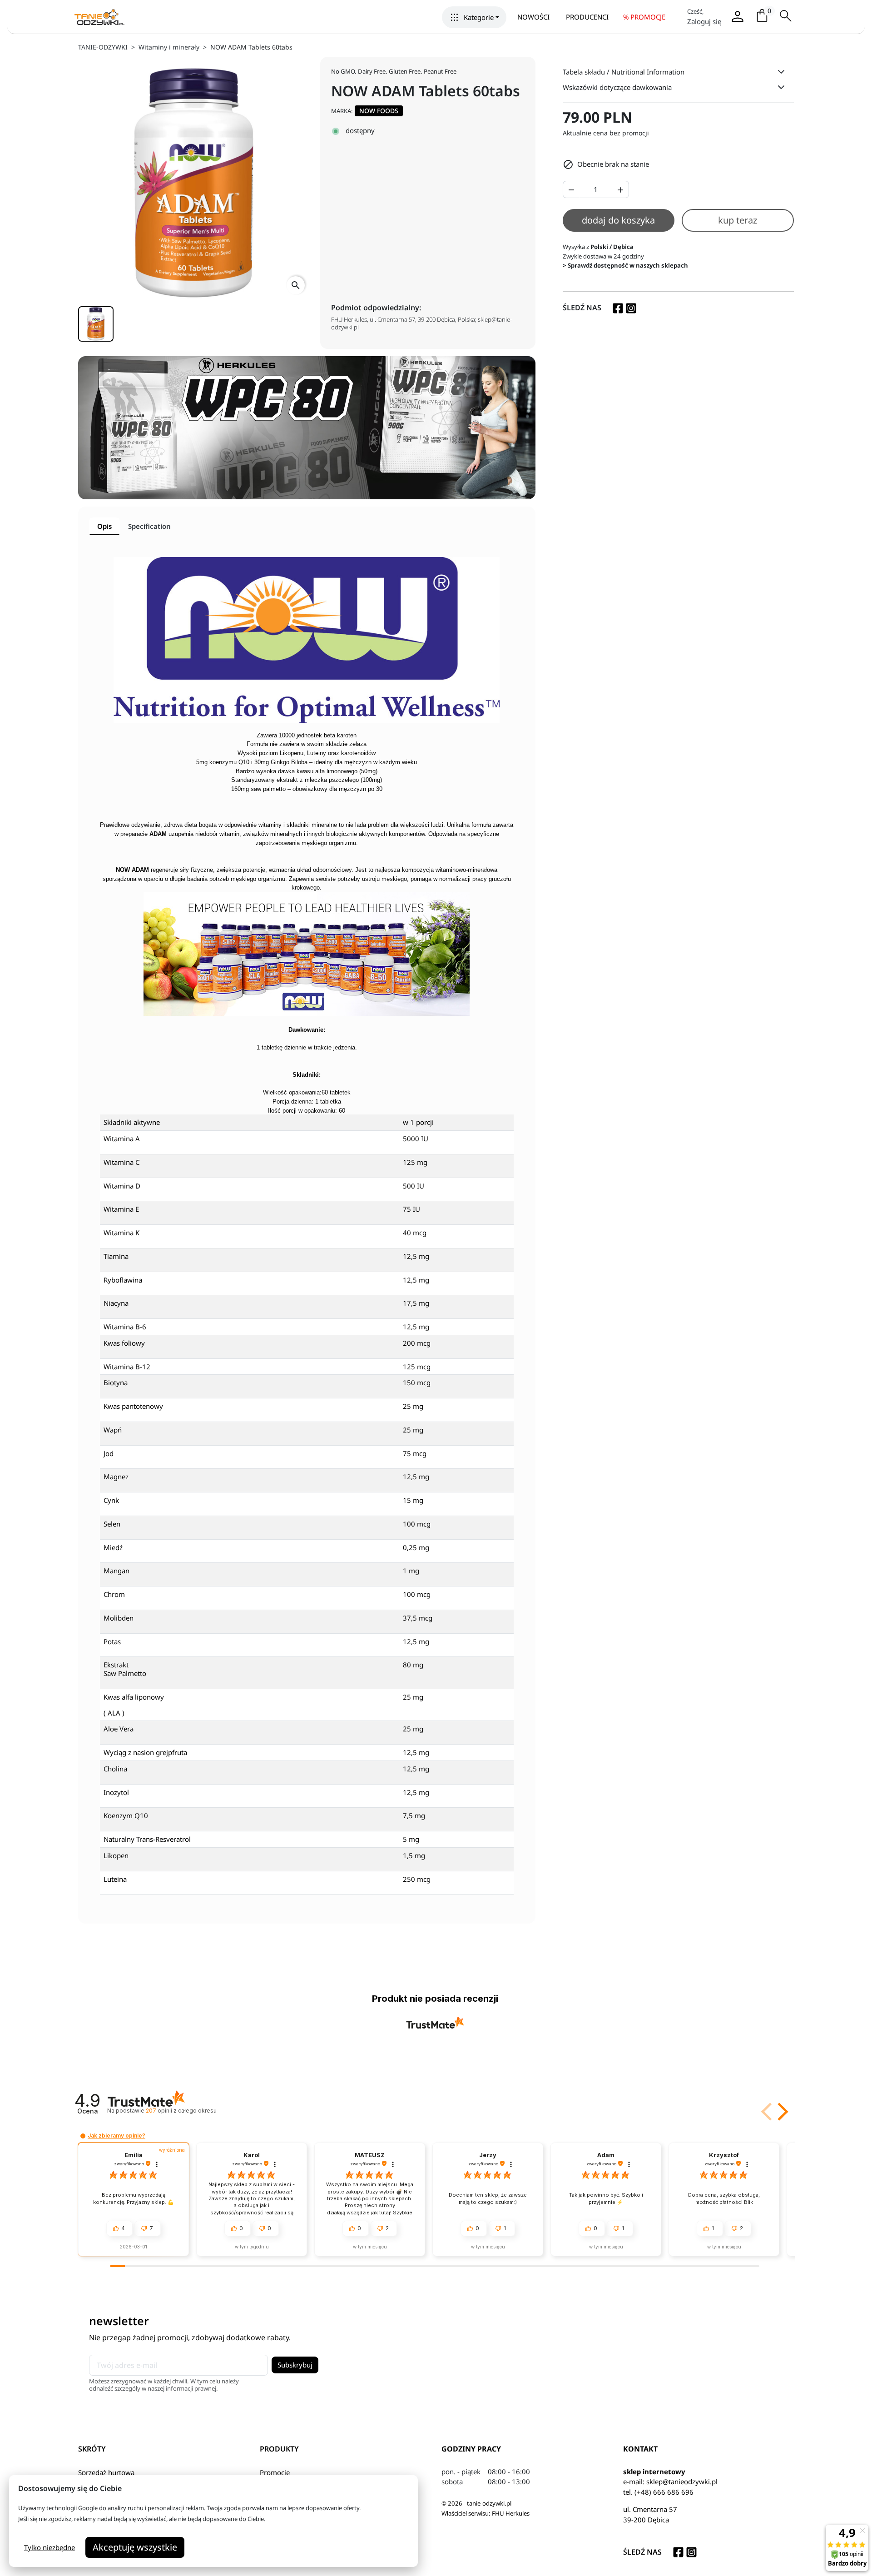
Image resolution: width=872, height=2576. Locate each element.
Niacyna (116, 1303)
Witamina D (122, 1186)
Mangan (116, 1571)
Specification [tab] (149, 526)
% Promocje (644, 17)
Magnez (116, 1477)
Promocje (275, 2472)
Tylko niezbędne (50, 2547)
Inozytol (116, 1792)
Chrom (114, 1594)
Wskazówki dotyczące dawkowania (617, 87)
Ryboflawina (123, 1280)
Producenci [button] (587, 17)
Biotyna (116, 1382)
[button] (474, 17)
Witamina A (122, 1139)
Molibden (119, 1618)
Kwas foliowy (124, 1343)
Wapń (113, 1430)
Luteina (115, 1879)
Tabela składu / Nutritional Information (624, 72)
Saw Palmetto (125, 1673)
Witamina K (121, 1233)
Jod (109, 1453)
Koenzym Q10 (126, 1815)
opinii (181, 2111)
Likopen (116, 1855)
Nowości (533, 17)
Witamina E (121, 1209)
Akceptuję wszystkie (135, 2547)
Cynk (111, 1500)
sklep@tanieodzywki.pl (682, 2482)
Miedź (113, 1547)
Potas (112, 1641)
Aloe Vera (119, 1729)
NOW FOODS (379, 111)
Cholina (115, 1769)
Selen (112, 1524)
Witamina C (121, 1162)
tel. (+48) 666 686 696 (658, 2492)
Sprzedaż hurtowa (106, 2472)
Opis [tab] (104, 526)
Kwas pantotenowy (133, 1406)
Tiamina (116, 1256)
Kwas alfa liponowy (134, 1697)
